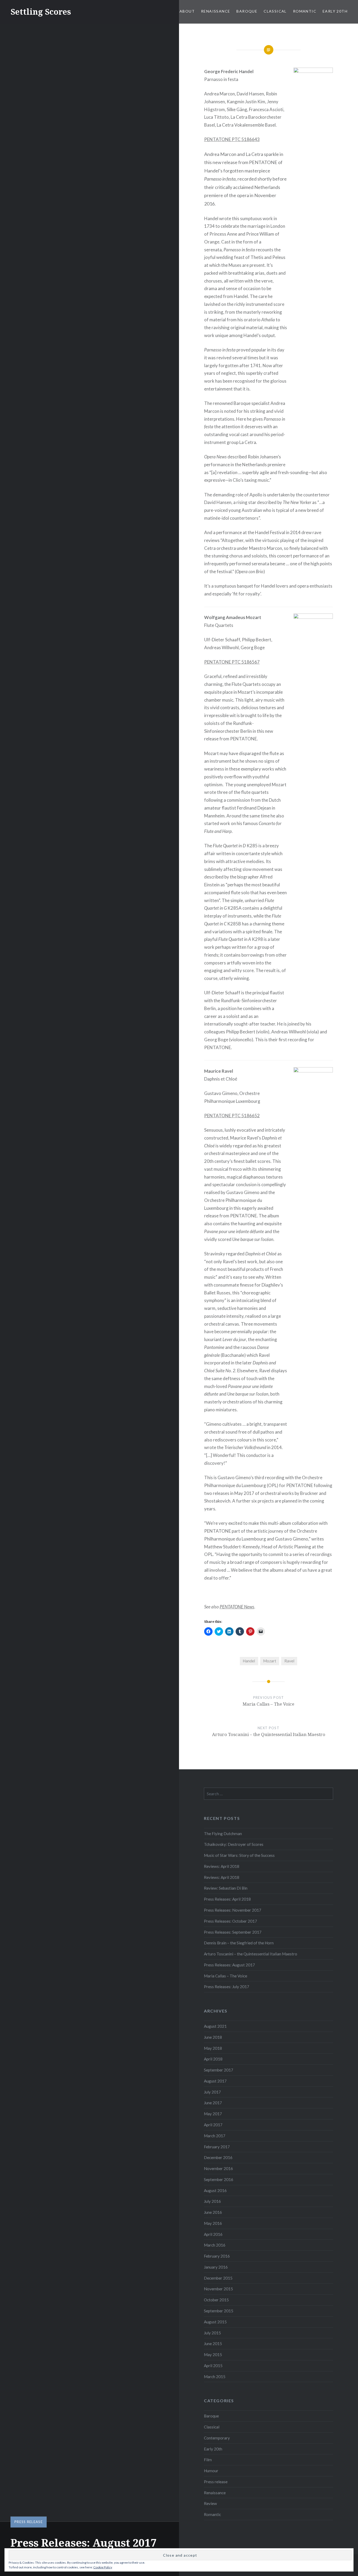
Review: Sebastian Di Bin (226, 1888)
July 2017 (212, 2092)
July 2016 (212, 2201)
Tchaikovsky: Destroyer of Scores (234, 1844)
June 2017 (213, 2103)
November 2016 (218, 2168)
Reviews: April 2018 (222, 1866)
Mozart (270, 1661)
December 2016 (218, 2157)
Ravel (289, 1661)
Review (210, 2503)
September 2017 (219, 2070)
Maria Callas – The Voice (226, 1976)
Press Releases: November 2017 (233, 1910)
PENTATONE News (237, 1607)
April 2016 (213, 2234)
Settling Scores (41, 12)
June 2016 (213, 2212)
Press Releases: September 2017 (233, 1932)
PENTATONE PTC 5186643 (232, 139)
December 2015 (218, 2278)
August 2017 (215, 2081)
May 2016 (213, 2223)
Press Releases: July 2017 (227, 1987)
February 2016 (217, 2256)
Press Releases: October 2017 (230, 1921)
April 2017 (213, 2125)
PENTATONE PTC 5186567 (232, 662)
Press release (29, 2522)
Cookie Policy (103, 2567)
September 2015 (219, 2311)
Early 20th (335, 11)
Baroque (247, 11)
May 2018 (213, 2048)
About (187, 11)
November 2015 (218, 2289)
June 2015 (213, 2344)
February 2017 (217, 2147)
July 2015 (212, 2333)
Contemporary (217, 2438)
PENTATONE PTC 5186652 (232, 1116)
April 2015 (213, 2366)
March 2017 (215, 2136)
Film (208, 2460)
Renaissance (216, 11)
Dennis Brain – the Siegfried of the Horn (239, 1943)
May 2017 (213, 2114)
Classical (275, 11)
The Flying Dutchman (223, 1834)
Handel (249, 1661)
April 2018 (213, 2059)
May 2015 (213, 2355)
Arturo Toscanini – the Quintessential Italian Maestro (251, 1954)
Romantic (305, 11)
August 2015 (215, 2322)
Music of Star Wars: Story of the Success (239, 1855)
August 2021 (215, 2026)
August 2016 (215, 2190)
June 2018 (213, 2037)
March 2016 (215, 2245)
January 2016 (216, 2267)
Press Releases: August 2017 (229, 1965)
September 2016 (219, 2179)
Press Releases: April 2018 (227, 1899)
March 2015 (215, 2377)
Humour (211, 2471)
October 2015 (216, 2300)
